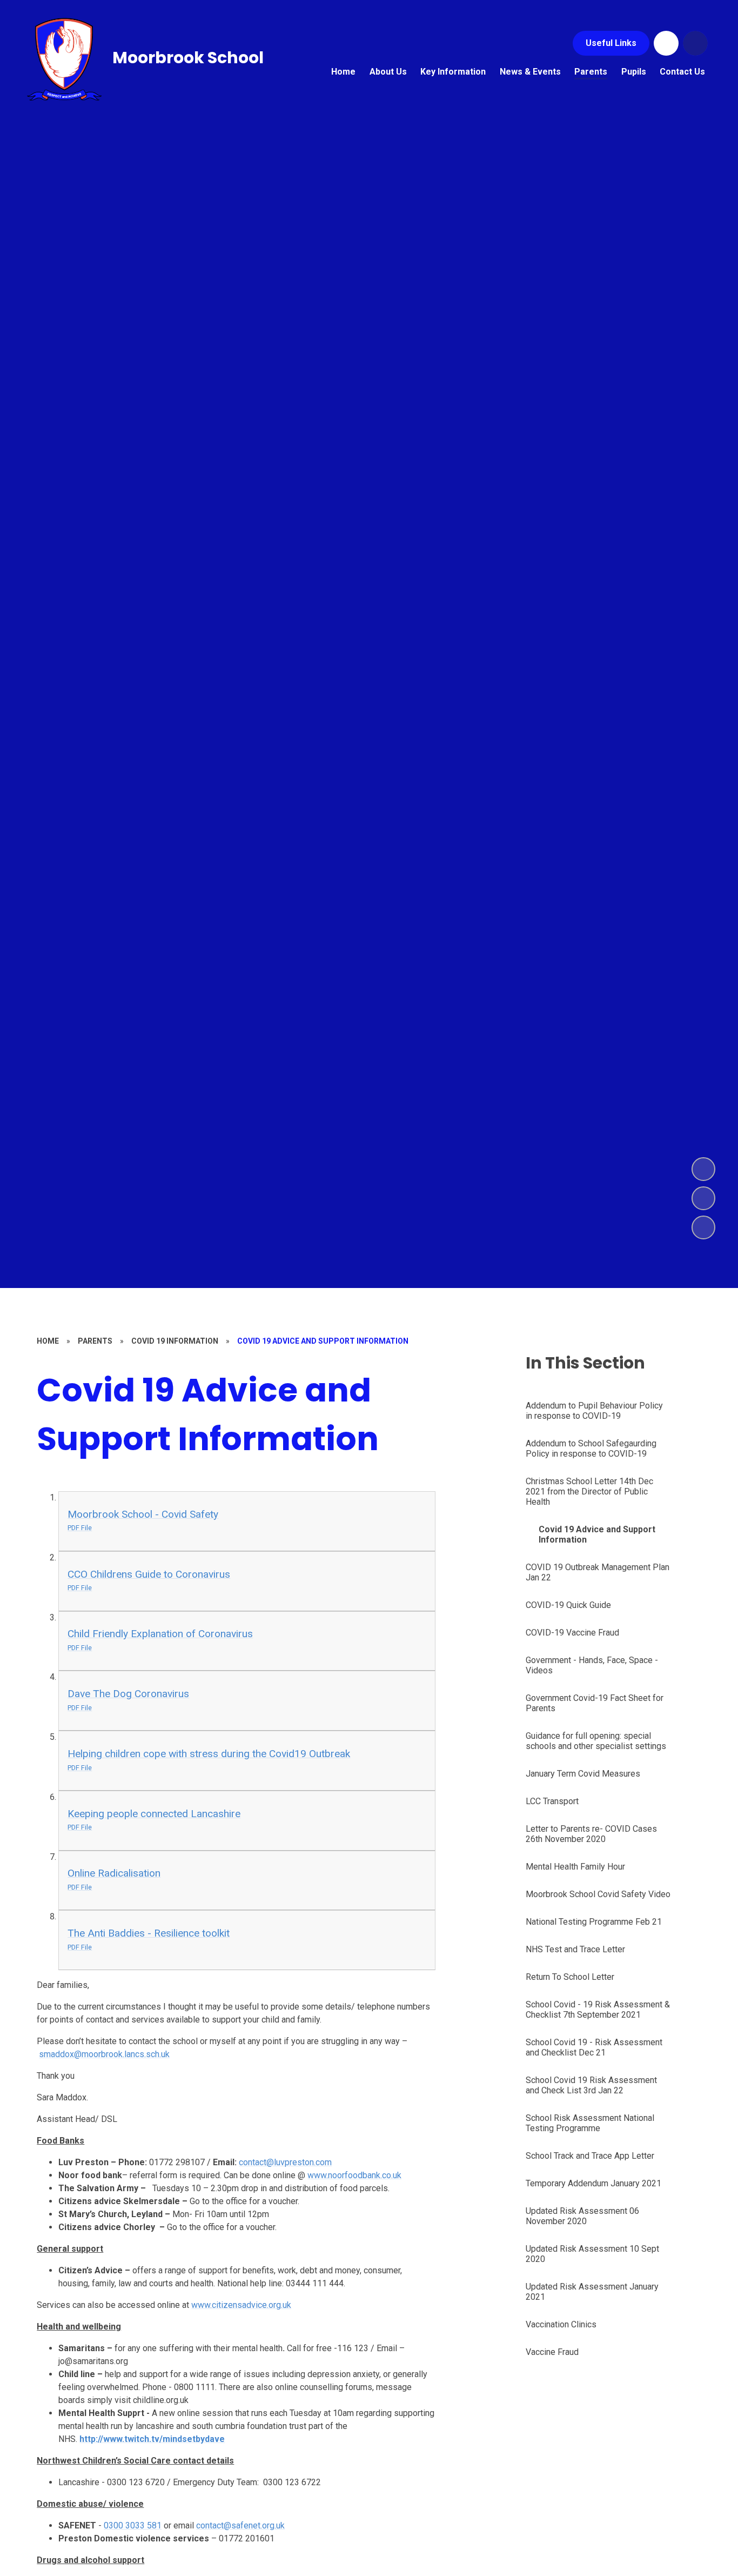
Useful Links (611, 43)
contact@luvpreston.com (285, 2162)
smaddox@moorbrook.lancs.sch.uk (104, 2054)
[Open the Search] (695, 43)
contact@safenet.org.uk (240, 2525)
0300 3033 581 (133, 2525)
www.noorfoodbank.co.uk (354, 2175)
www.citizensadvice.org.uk (241, 2305)
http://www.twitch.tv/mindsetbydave (152, 2439)
